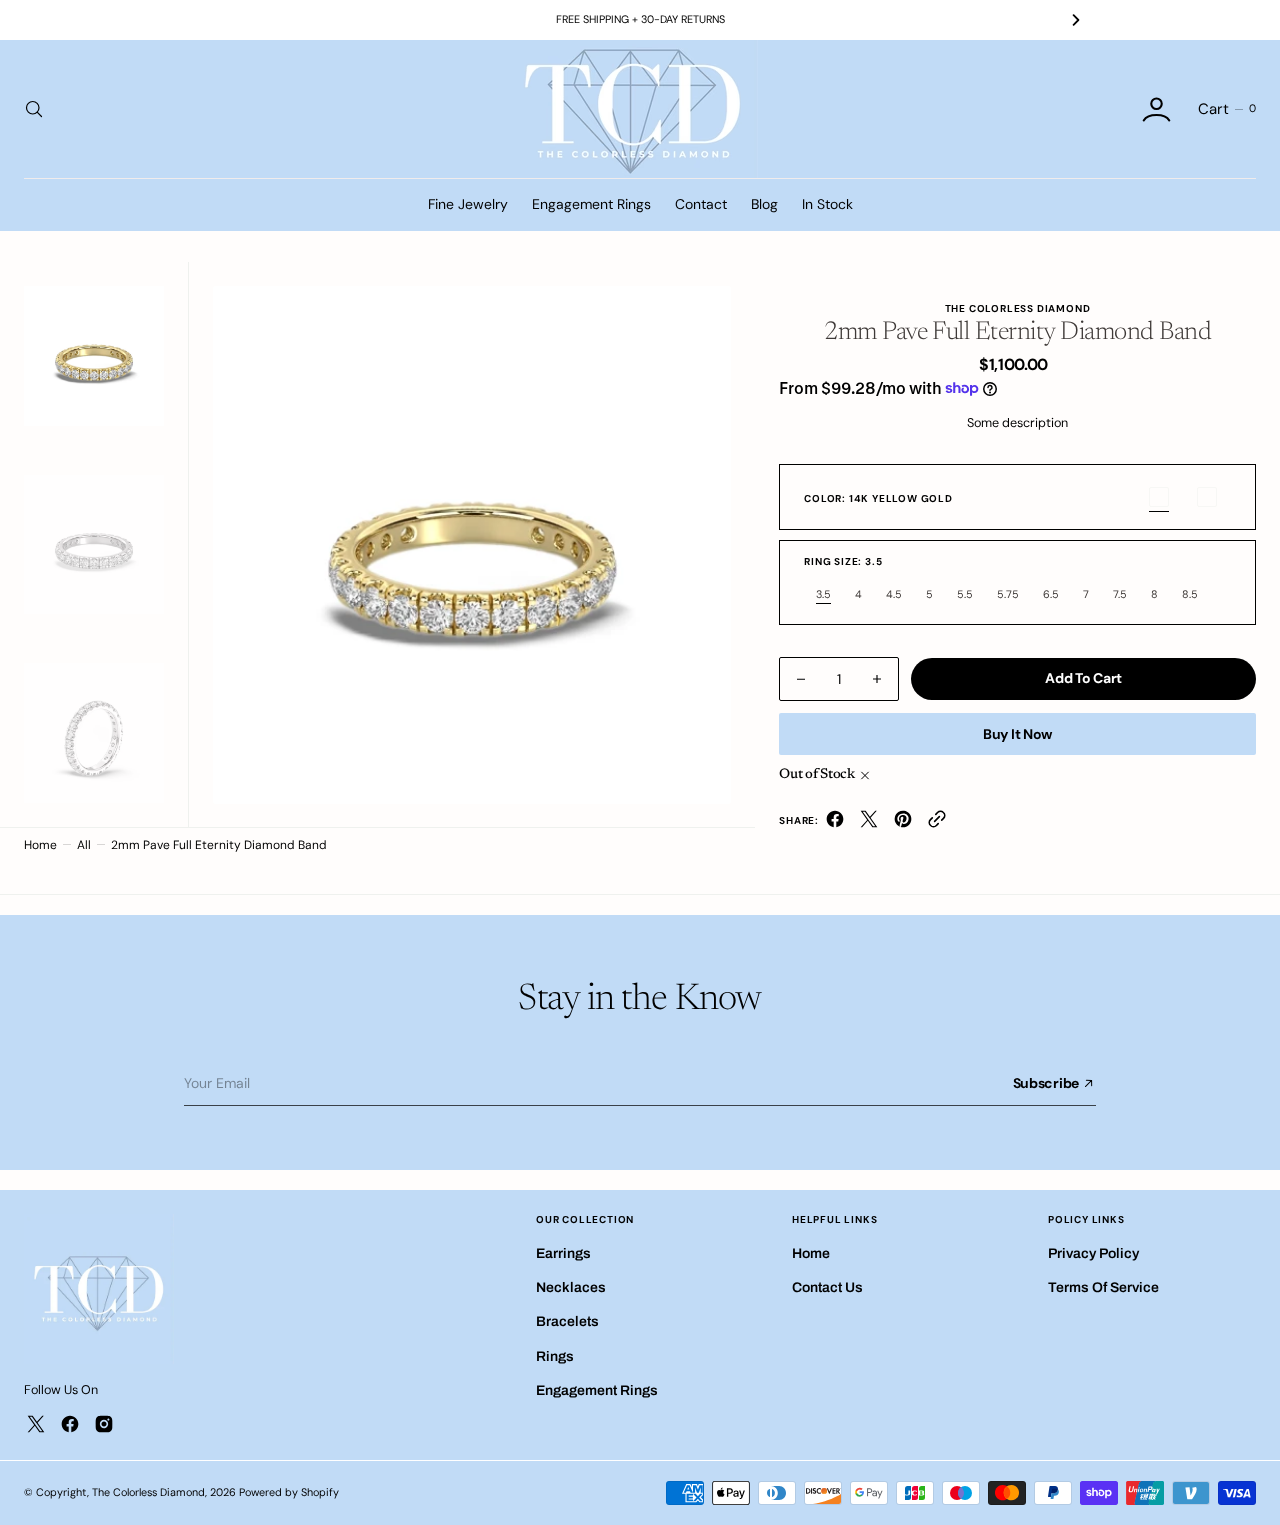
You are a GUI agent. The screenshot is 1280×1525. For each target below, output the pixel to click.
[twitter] (869, 823)
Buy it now (1017, 734)
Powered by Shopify (289, 1492)
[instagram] (104, 1424)
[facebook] (835, 823)
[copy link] (937, 823)
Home (40, 845)
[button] (1156, 109)
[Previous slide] (204, 20)
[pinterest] (903, 823)
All (84, 845)
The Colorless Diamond (148, 1492)
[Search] (32, 109)
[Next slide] (1076, 20)
